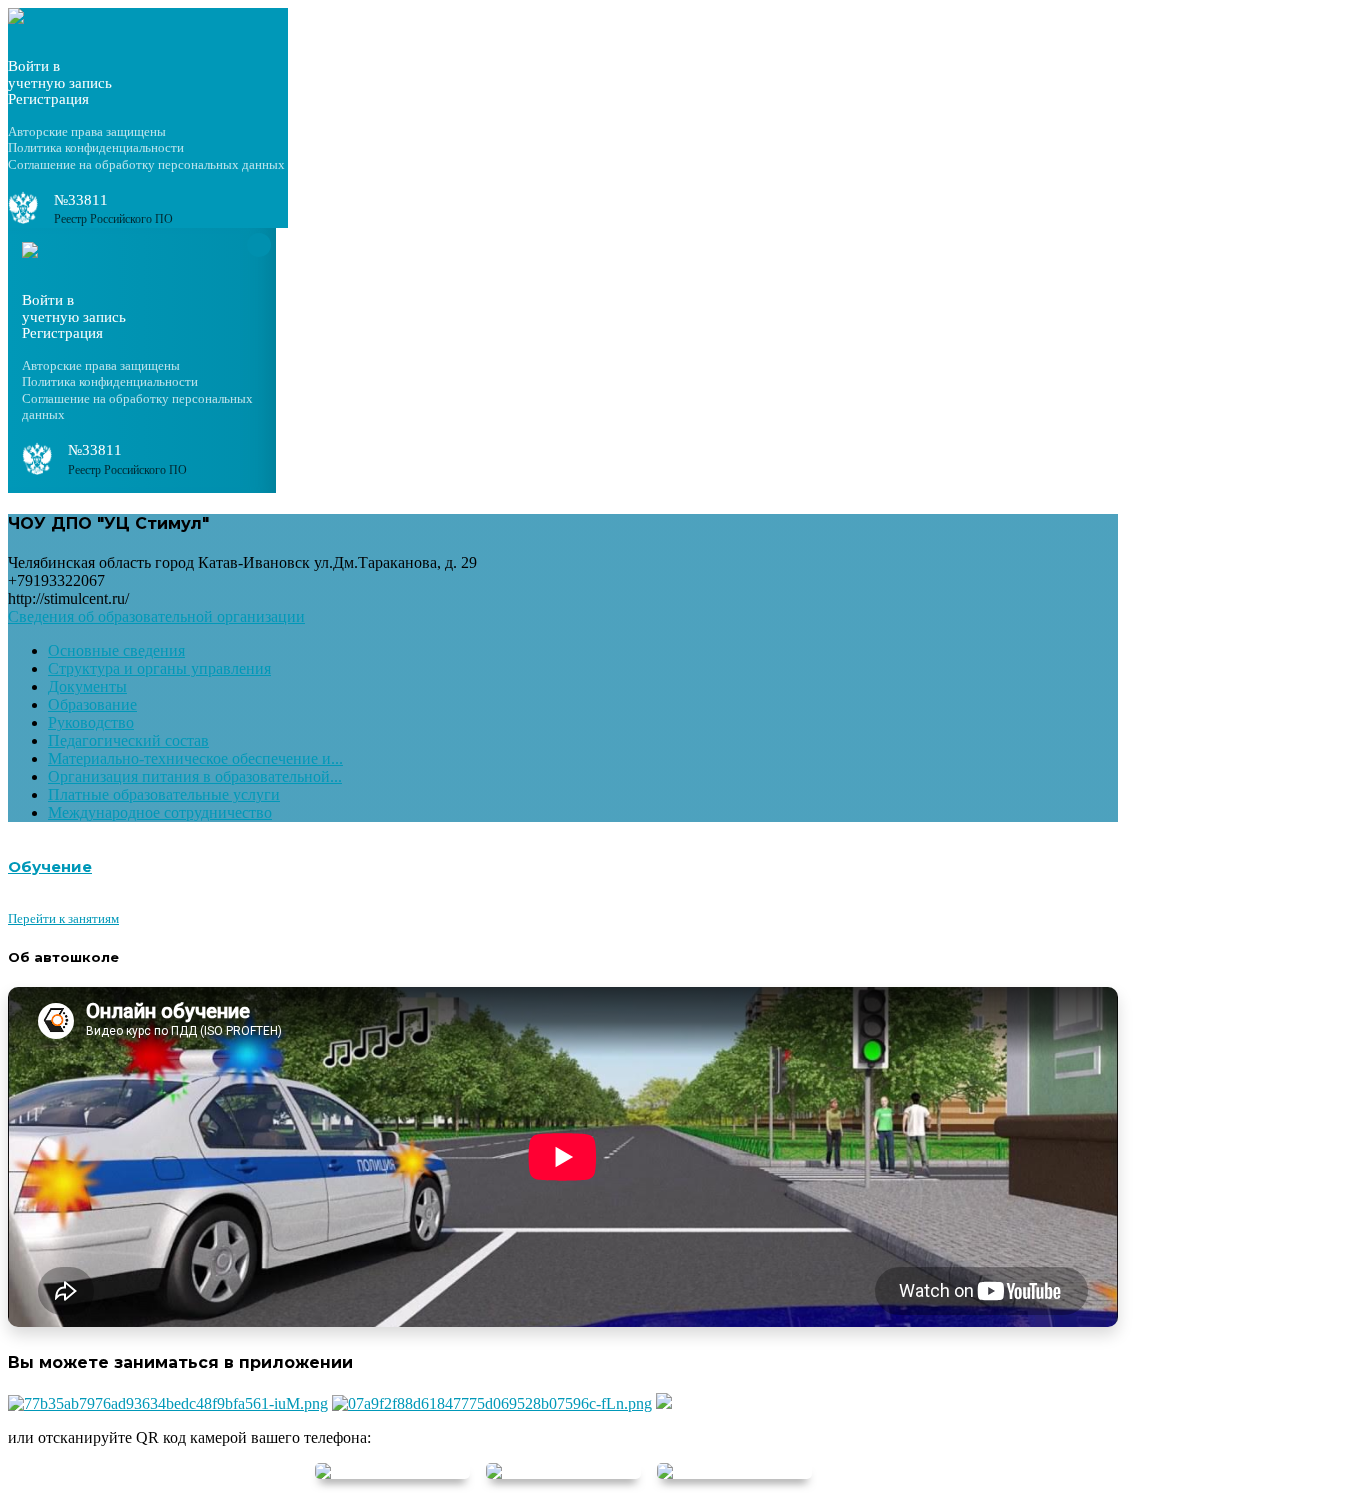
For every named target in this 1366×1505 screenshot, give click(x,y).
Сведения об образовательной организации (156, 616)
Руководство (91, 722)
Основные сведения (116, 650)
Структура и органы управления (159, 668)
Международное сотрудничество (160, 812)
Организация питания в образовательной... (195, 776)
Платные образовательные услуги (164, 794)
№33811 (81, 200)
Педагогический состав (128, 740)
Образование (92, 704)
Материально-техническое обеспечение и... (195, 758)
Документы (87, 686)
